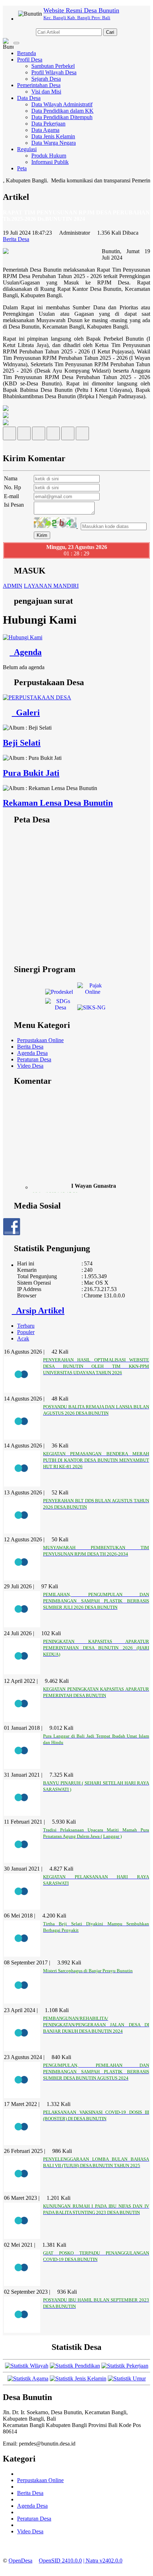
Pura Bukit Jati (31, 773)
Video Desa (30, 1066)
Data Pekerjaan (48, 124)
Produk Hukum (49, 156)
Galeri (26, 713)
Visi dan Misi (46, 92)
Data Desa (29, 98)
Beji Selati (22, 743)
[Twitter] (24, 435)
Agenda (26, 652)
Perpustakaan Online (40, 1040)
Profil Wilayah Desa (54, 72)
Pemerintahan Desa (39, 85)
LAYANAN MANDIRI (51, 586)
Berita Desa (30, 1047)
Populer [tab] (26, 1332)
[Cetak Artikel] (68, 435)
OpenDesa (20, 2561)
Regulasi (27, 149)
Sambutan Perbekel (53, 66)
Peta (22, 168)
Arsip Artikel (38, 1311)
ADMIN (13, 586)
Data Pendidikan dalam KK (62, 111)
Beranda (27, 53)
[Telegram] (53, 435)
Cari (110, 32)
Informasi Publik (50, 162)
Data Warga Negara (54, 143)
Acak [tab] (23, 1338)
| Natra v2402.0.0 (103, 2561)
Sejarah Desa (46, 79)
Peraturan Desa (34, 1059)
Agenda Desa (32, 1053)
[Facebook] (9, 435)
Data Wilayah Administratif (62, 104)
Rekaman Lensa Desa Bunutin (58, 803)
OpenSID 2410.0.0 (60, 2561)
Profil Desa (30, 60)
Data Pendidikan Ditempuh (62, 117)
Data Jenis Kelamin (53, 136)
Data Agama (45, 130)
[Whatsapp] (82, 435)
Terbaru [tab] (26, 1326)
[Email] (39, 435)
